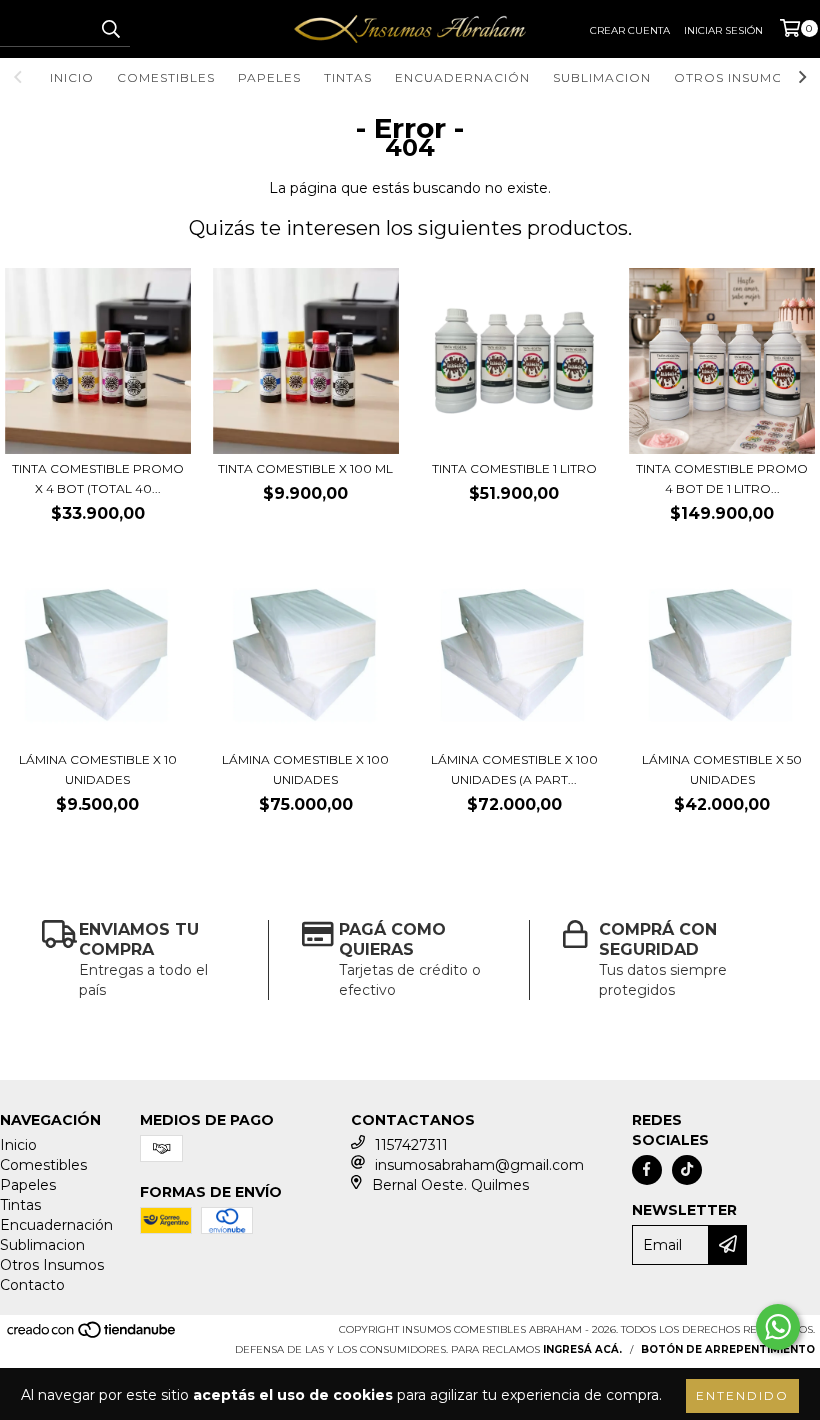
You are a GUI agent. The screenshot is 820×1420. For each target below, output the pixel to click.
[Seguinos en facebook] (647, 1170)
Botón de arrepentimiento (728, 1349)
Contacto (32, 1285)
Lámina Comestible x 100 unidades (305, 769)
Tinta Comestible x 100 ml (305, 468)
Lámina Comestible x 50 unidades (722, 769)
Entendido (742, 1395)
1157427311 (411, 1145)
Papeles (269, 77)
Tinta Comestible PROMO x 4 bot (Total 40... (98, 478)
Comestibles (166, 77)
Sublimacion (602, 77)
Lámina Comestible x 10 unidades (98, 769)
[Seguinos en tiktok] (687, 1170)
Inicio (72, 77)
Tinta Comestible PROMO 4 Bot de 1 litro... (722, 478)
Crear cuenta (630, 30)
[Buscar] (110, 29)
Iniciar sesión (723, 30)
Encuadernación (462, 77)
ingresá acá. (582, 1349)
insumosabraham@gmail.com (479, 1165)
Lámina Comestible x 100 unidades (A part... (514, 769)
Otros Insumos (733, 77)
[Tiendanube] (92, 1335)
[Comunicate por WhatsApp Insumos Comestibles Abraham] (778, 1327)
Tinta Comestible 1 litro (514, 468)
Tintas (348, 77)
